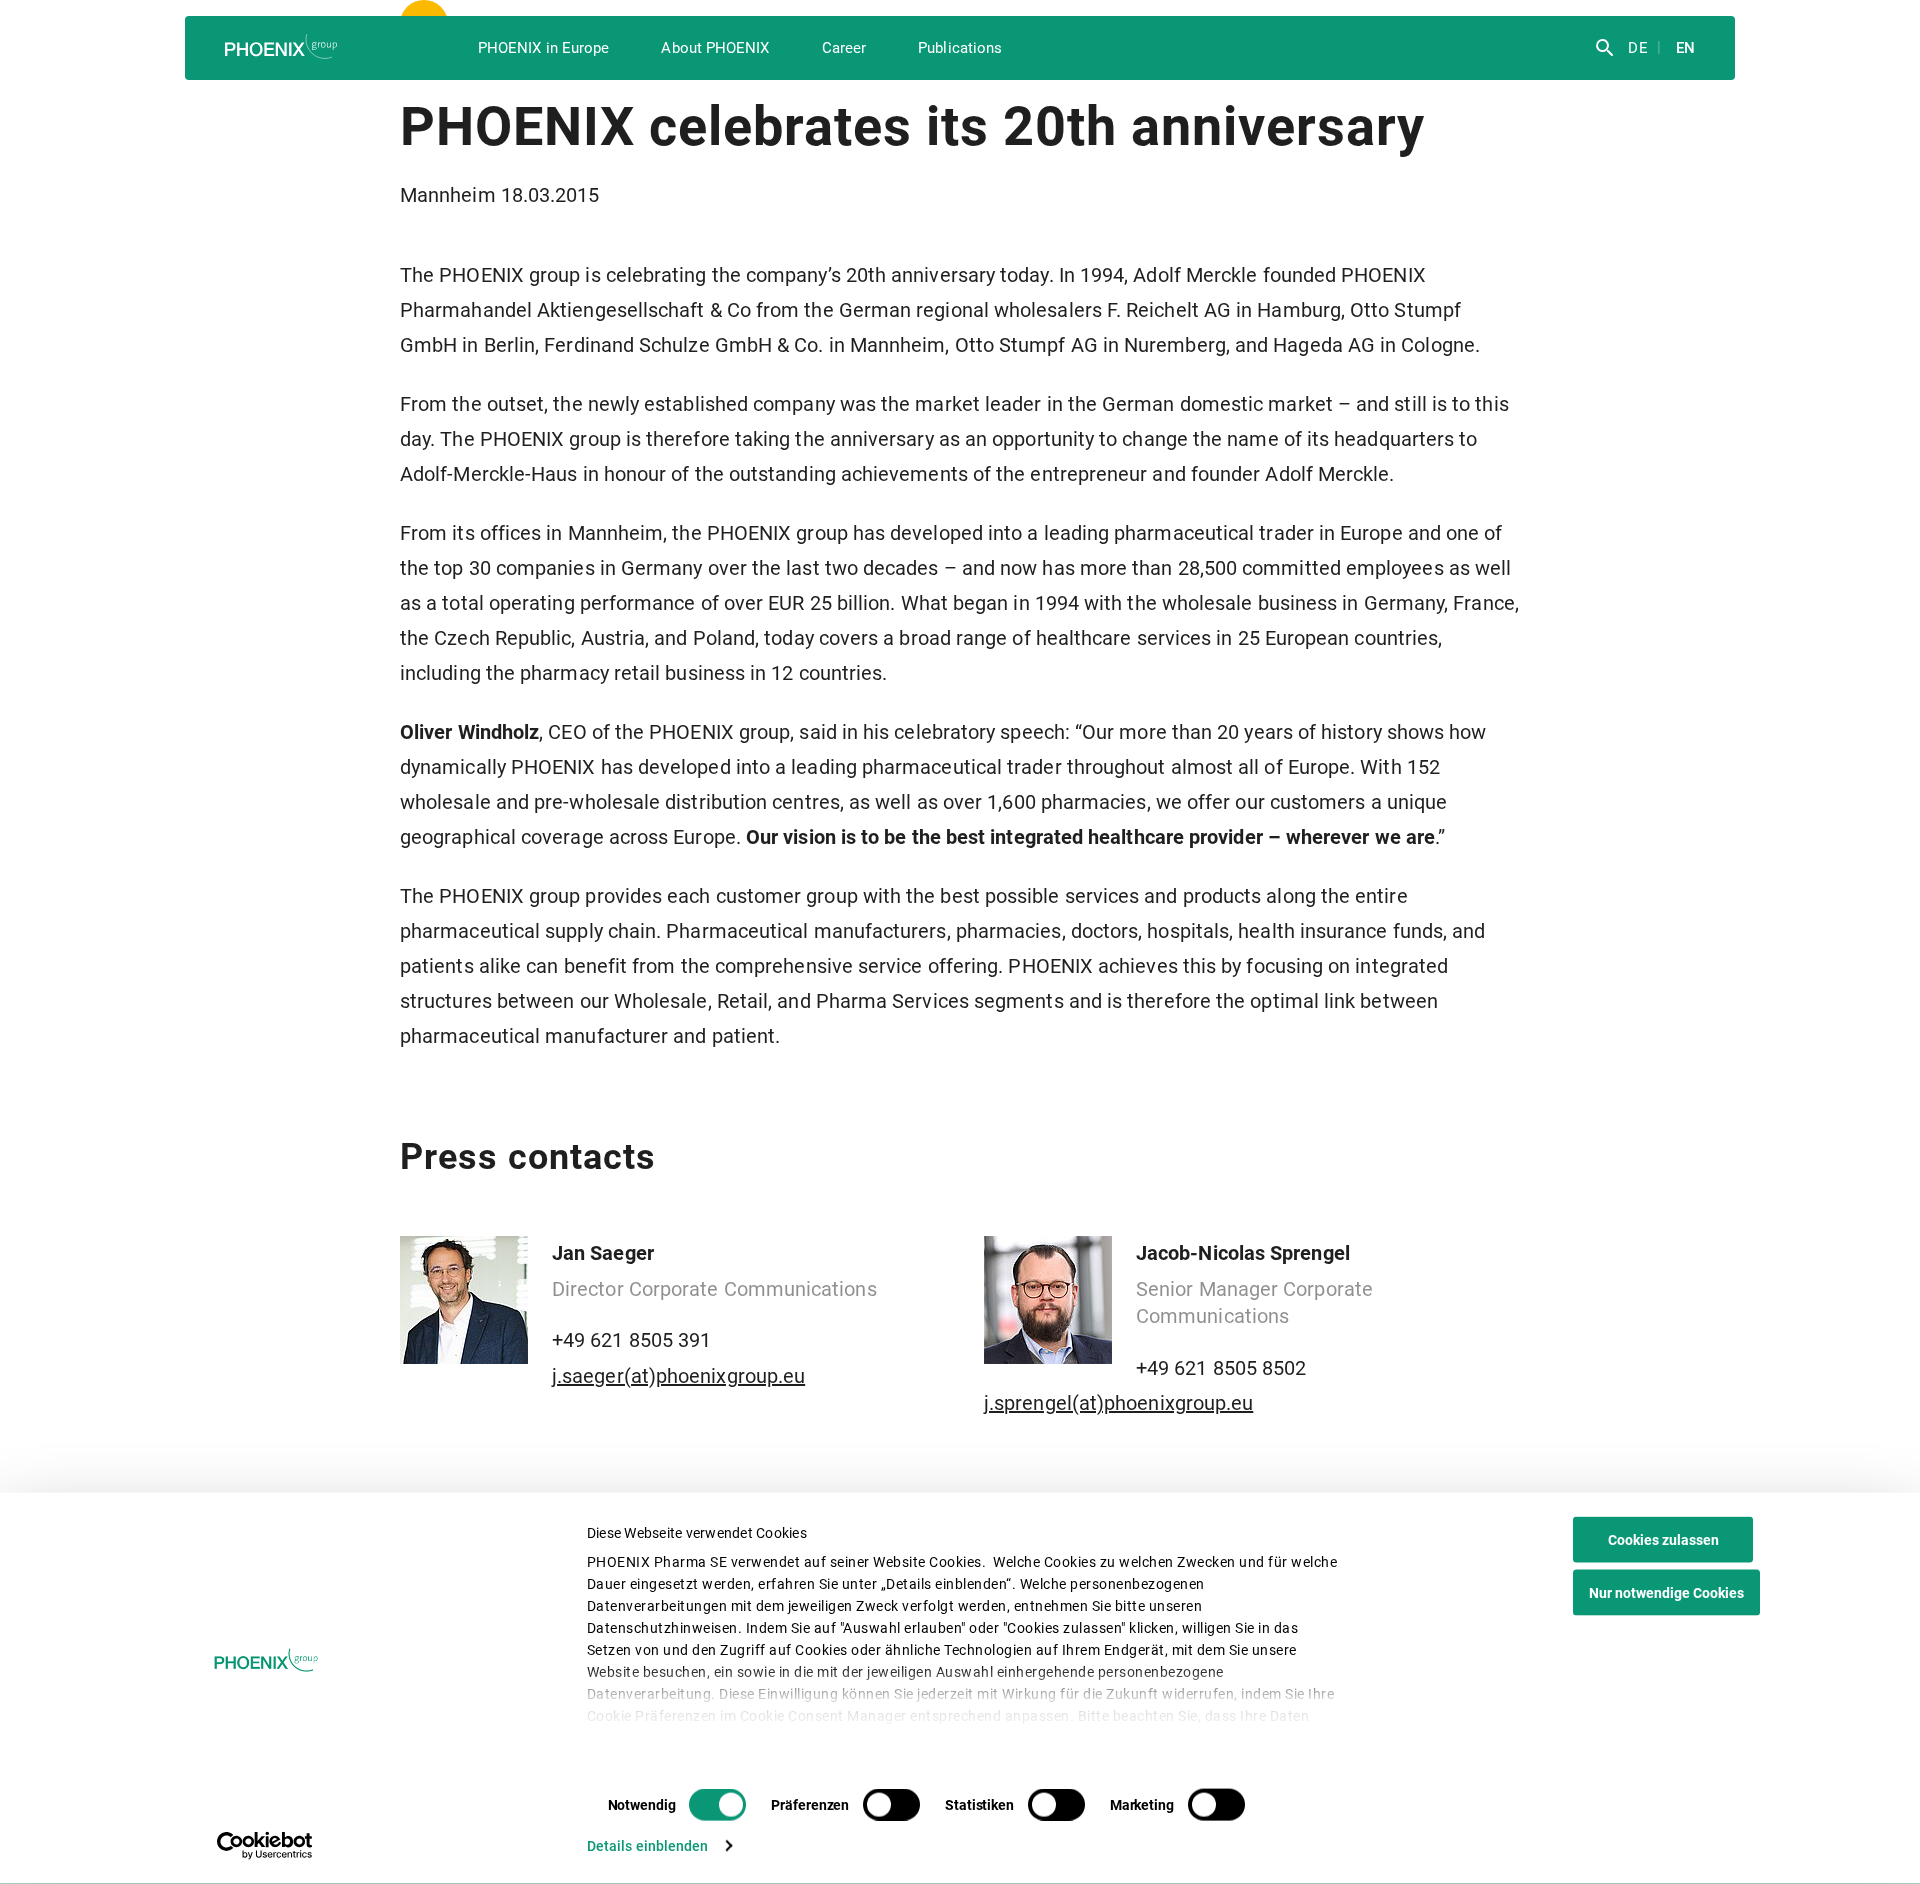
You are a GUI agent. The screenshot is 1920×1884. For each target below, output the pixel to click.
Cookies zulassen (1663, 1540)
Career (844, 48)
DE (1635, 48)
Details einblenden (648, 1846)
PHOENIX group (283, 46)
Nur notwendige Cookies (1666, 1593)
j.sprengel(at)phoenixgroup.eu (1118, 1403)
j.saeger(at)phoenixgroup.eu (678, 1376)
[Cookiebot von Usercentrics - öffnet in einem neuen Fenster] (265, 1846)
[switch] (891, 1805)
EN (1683, 48)
